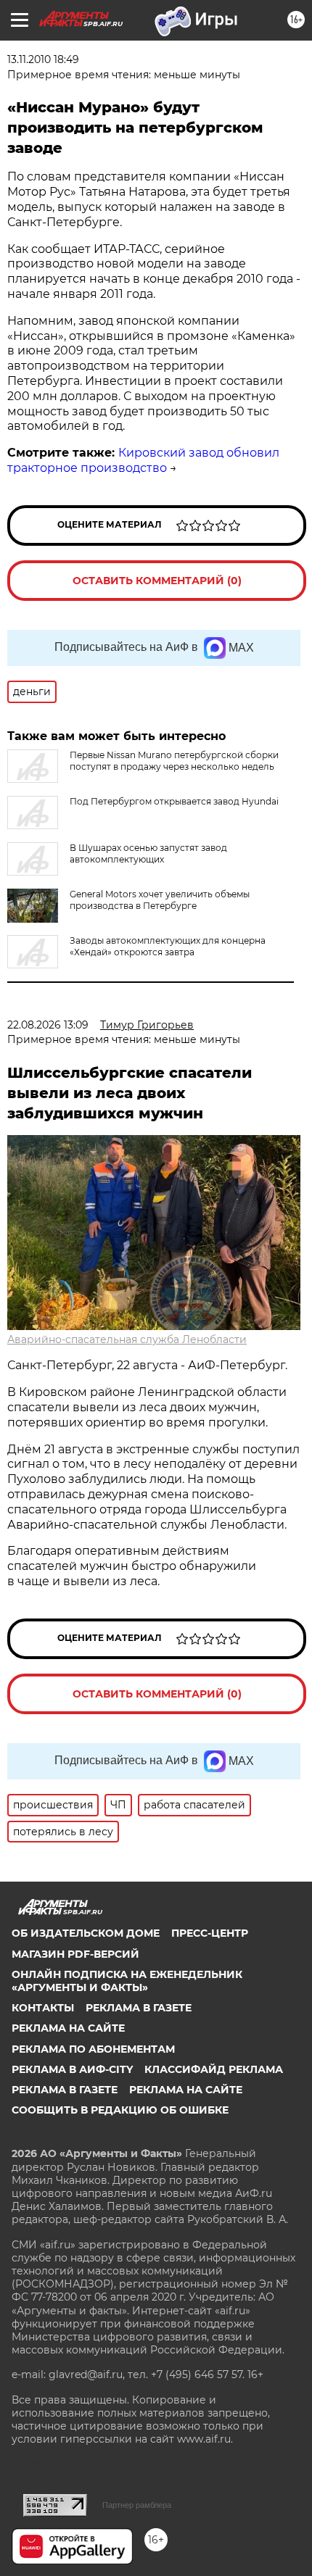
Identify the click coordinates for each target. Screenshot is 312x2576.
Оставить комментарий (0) (157, 581)
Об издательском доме (86, 1933)
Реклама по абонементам (93, 2049)
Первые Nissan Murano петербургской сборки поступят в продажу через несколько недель (174, 761)
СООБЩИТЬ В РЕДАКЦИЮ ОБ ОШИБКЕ (120, 2110)
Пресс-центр (210, 1933)
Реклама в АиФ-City (72, 2069)
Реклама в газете (139, 2008)
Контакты (43, 2008)
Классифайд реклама (214, 2069)
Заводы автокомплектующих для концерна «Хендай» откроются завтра (168, 946)
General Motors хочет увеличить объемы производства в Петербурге (160, 900)
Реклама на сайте (68, 2028)
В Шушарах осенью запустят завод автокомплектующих (148, 853)
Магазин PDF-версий (75, 1954)
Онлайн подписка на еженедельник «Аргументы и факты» (127, 1981)
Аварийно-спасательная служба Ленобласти (127, 1339)
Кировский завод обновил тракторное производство (143, 460)
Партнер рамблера (137, 2505)
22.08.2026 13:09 (48, 1025)
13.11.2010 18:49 (43, 59)
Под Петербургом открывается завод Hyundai (174, 801)
